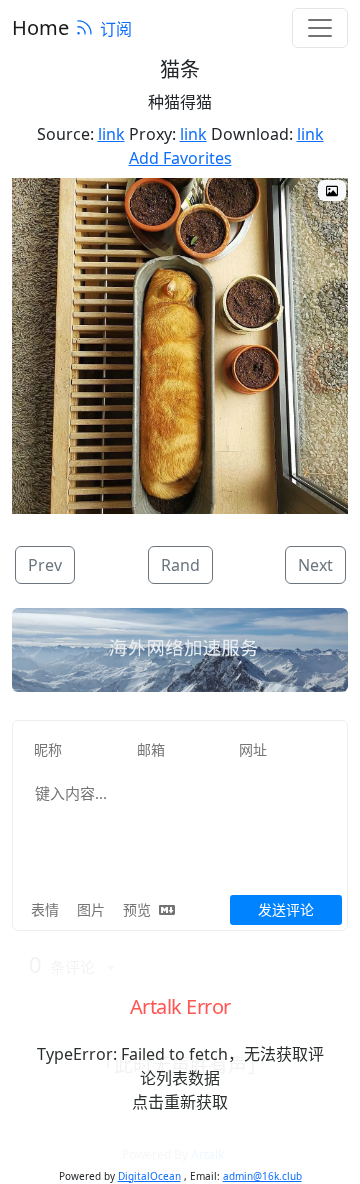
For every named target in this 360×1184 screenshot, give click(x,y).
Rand (180, 565)
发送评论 (286, 909)
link (111, 134)
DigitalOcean (149, 1176)
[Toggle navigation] (320, 28)
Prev (45, 565)
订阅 (116, 29)
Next (315, 565)
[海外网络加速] (180, 650)
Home (40, 27)
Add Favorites (180, 158)
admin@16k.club (262, 1176)
